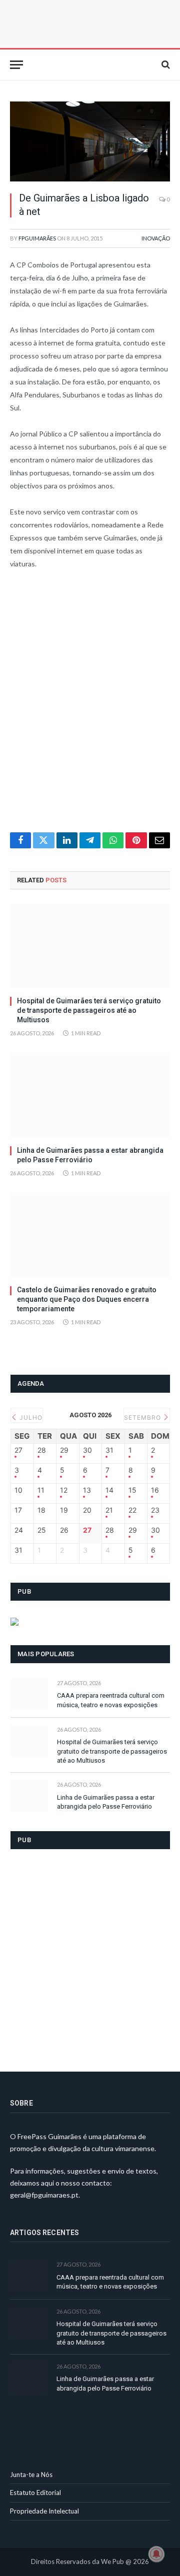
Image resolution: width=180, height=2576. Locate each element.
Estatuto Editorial (35, 2493)
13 (87, 1490)
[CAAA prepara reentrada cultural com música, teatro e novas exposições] (29, 1694)
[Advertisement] (90, 707)
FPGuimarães (37, 238)
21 (109, 1510)
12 (64, 1490)
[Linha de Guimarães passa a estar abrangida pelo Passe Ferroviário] (90, 1095)
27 (18, 1450)
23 (155, 1510)
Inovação (156, 238)
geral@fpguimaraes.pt (44, 2195)
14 (109, 1490)
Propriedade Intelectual (44, 2511)
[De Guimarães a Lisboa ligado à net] (90, 141)
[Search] (165, 65)
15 (132, 1490)
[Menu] (16, 65)
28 (42, 1450)
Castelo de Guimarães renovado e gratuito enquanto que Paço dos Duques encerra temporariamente (87, 1299)
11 (41, 1490)
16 (155, 1490)
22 (132, 1510)
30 (87, 1450)
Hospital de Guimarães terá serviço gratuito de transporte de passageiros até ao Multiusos (89, 1010)
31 (109, 1450)
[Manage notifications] (156, 2554)
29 (64, 1450)
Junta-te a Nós (31, 2475)
